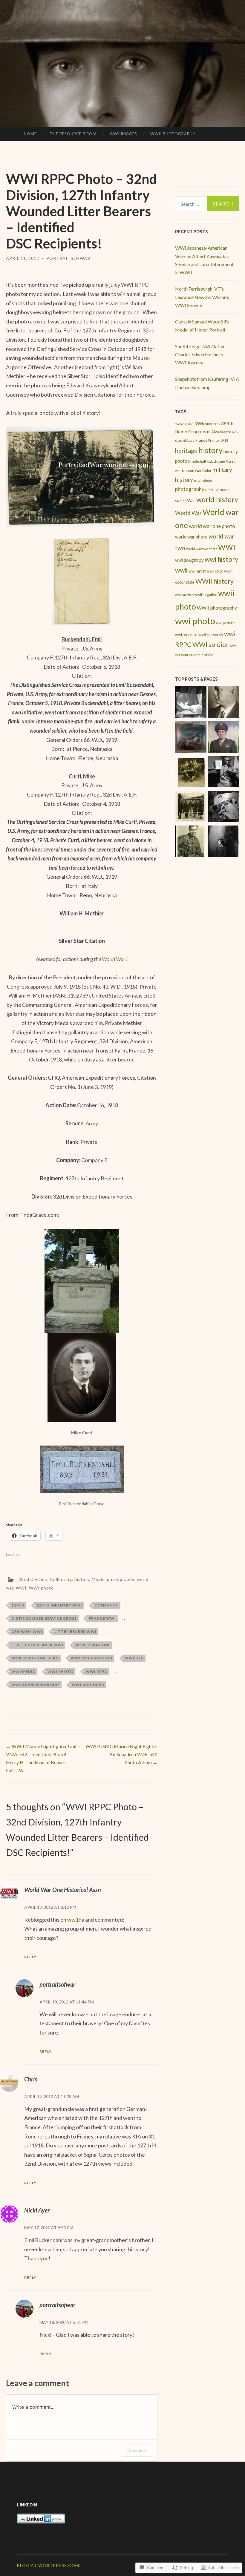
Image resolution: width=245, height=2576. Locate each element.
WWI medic (23, 1671)
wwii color (215, 571)
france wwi (102, 1618)
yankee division (201, 655)
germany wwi (27, 1631)
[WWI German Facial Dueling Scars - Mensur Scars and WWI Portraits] (223, 703)
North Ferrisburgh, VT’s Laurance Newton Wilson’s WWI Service (202, 297)
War (191, 500)
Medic (98, 1579)
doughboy (185, 440)
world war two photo (202, 549)
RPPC (210, 490)
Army (92, 1123)
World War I (115, 959)
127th (18, 1605)
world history (217, 499)
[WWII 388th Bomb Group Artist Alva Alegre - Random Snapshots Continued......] (191, 703)
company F (107, 1605)
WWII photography (217, 608)
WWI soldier (210, 645)
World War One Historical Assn (63, 1890)
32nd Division (33, 1579)
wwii (181, 570)
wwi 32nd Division (92, 1658)
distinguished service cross (44, 1618)
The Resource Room (73, 134)
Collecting (61, 1579)
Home (30, 134)
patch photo (203, 480)
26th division (184, 424)
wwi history (221, 559)
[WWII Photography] (191, 842)
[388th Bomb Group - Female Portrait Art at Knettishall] (223, 773)
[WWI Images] (191, 773)
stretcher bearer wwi (37, 1645)
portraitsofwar (68, 258)
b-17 (235, 432)
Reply (30, 1957)
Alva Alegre (221, 432)
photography (121, 1579)
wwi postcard (186, 635)
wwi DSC (134, 1658)
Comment (137, 2450)
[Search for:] (207, 204)
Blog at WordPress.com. (49, 2565)
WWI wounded (88, 1685)
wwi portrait (225, 623)
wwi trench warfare (36, 1685)
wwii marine (184, 595)
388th (199, 424)
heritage (186, 451)
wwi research (211, 635)
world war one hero (35, 1658)
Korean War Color (197, 471)
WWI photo (41, 1588)
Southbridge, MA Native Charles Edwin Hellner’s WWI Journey (200, 354)
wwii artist (197, 571)
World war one (93, 1645)
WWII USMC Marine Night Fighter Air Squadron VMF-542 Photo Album (121, 1754)
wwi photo (61, 1671)
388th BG (213, 424)
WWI (21, 1588)
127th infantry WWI (59, 1605)
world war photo (191, 537)
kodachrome (216, 461)
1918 (206, 432)
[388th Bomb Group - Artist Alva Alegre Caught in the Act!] (223, 808)
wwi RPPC (97, 1671)
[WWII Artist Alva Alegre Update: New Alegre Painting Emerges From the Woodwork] (191, 738)
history (82, 1579)
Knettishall (197, 461)
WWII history (215, 581)
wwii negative (206, 595)
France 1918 (218, 440)
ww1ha (76, 1920)
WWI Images (123, 134)
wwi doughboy (189, 560)
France (201, 440)
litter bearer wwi (75, 1631)
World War (188, 513)
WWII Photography (173, 134)
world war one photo (212, 526)
